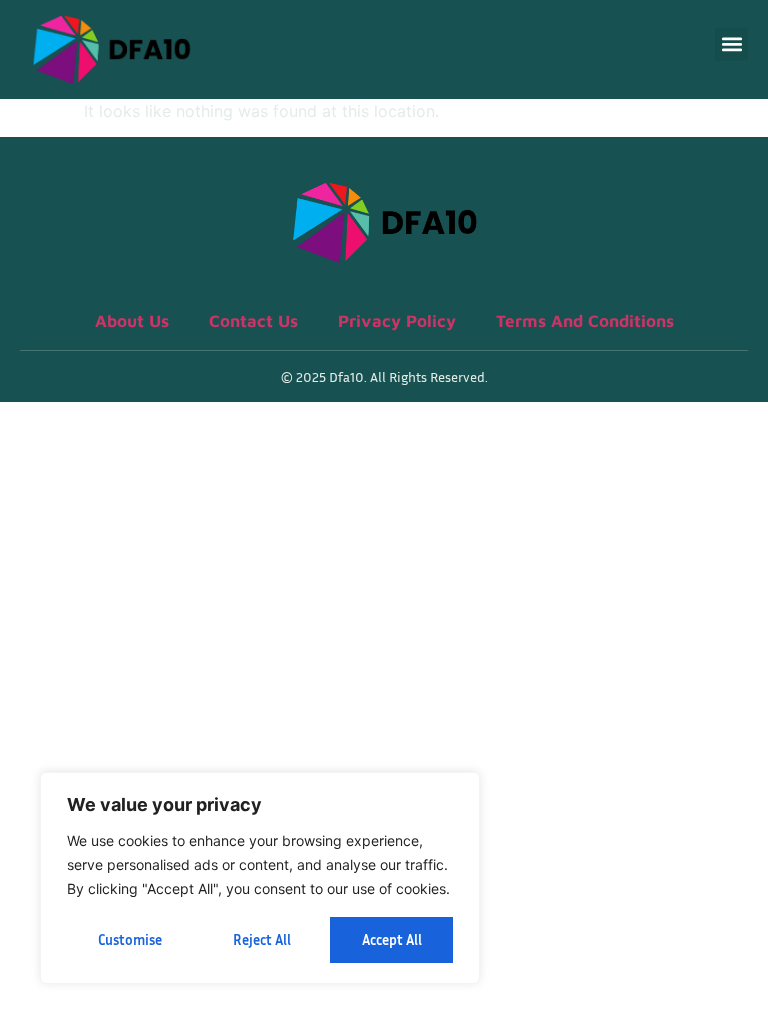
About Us (132, 321)
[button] (731, 44)
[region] (260, 878)
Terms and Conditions (585, 321)
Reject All (262, 939)
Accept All (392, 939)
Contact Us (253, 321)
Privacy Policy (397, 321)
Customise (130, 939)
